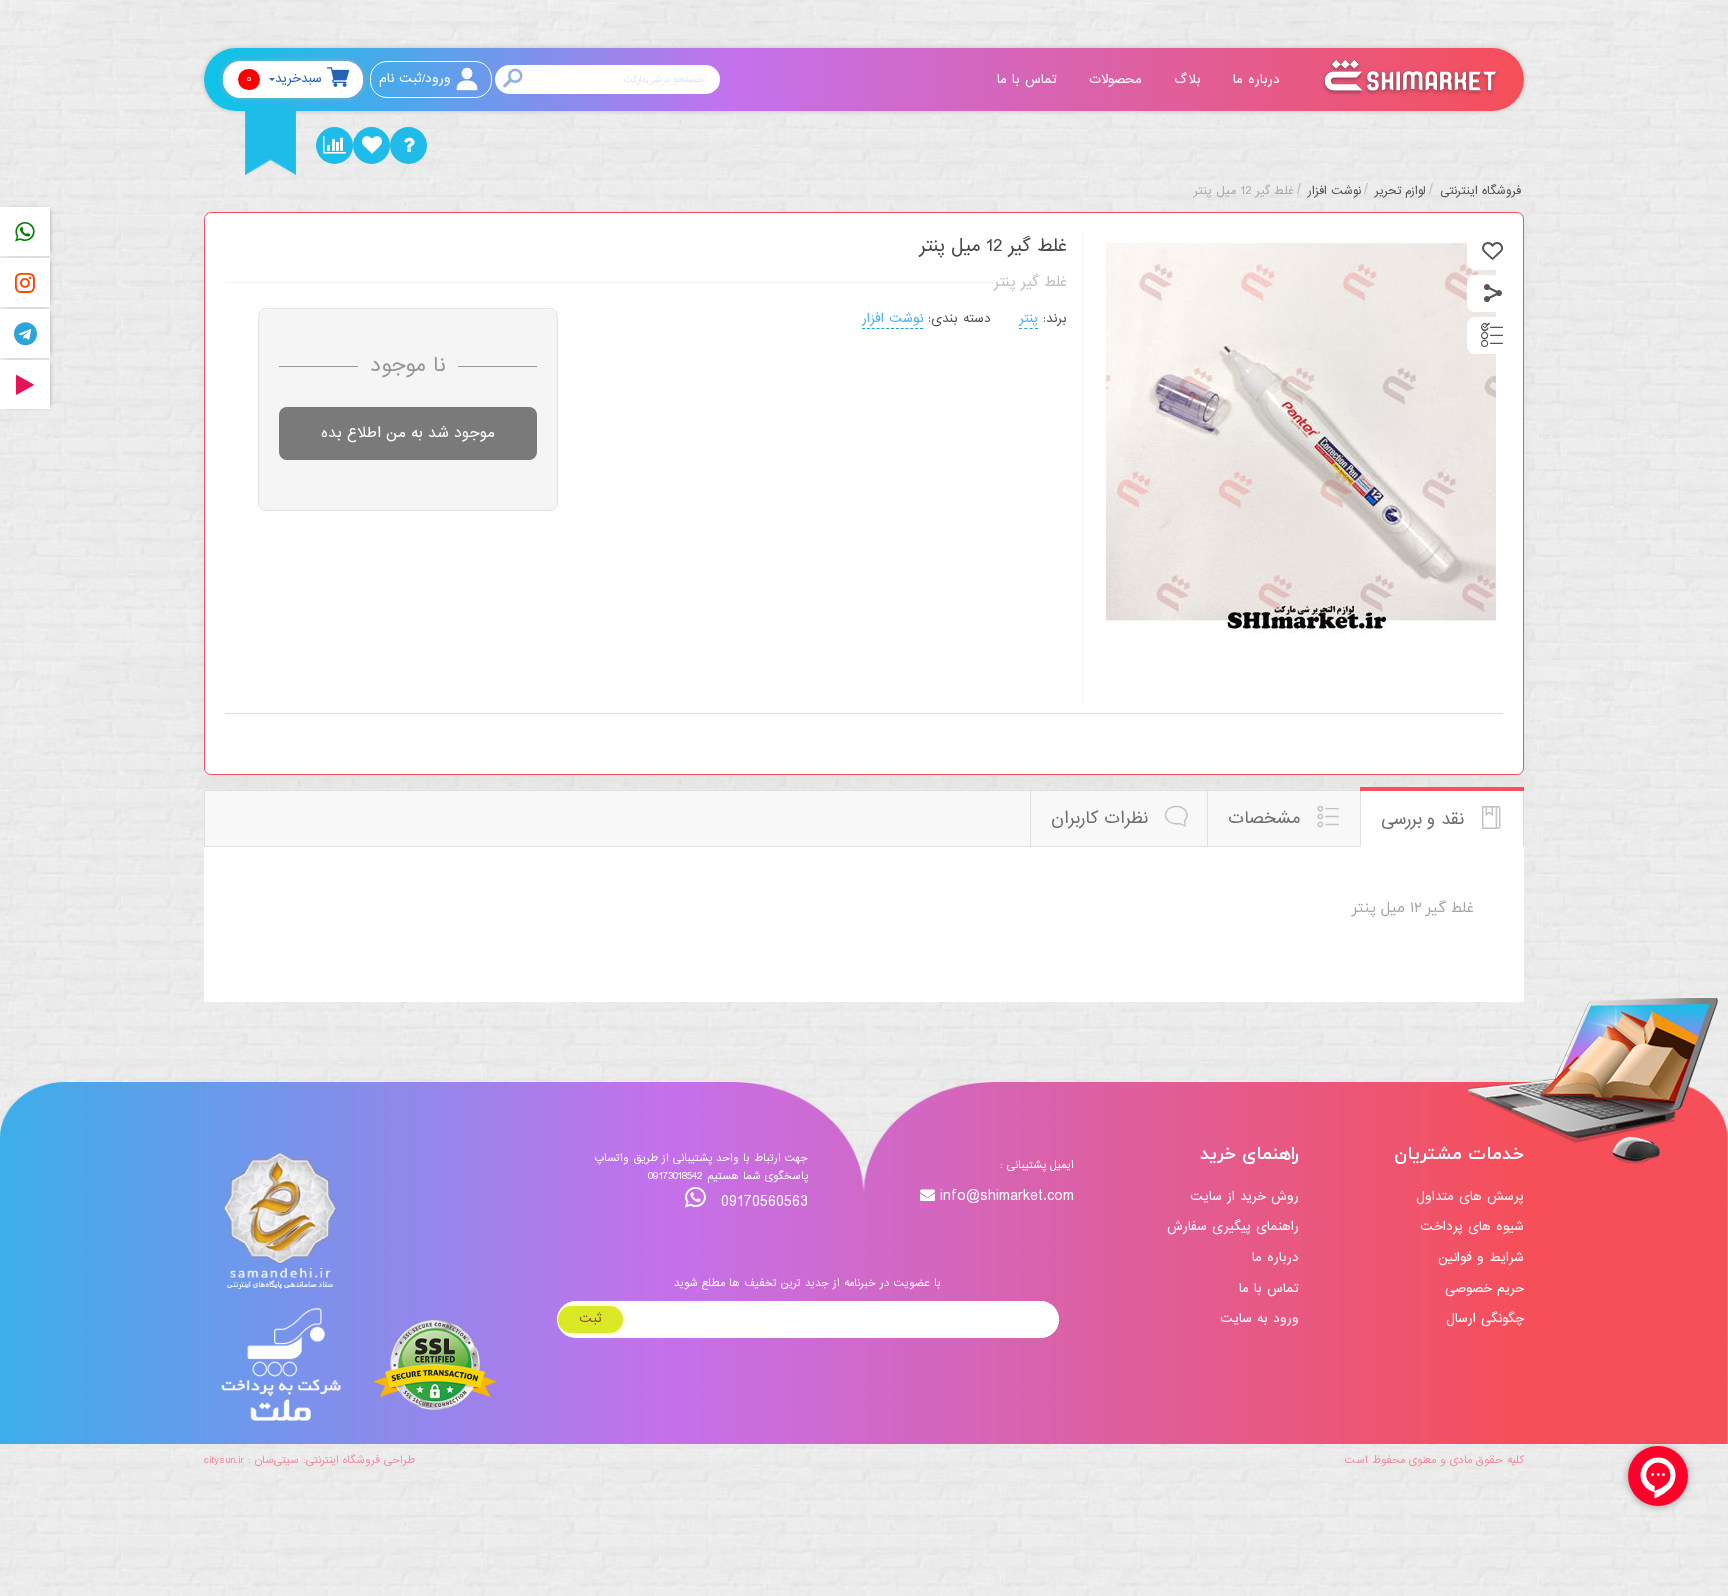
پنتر (1028, 318)
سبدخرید (284, 78)
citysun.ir (224, 1460)
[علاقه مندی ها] (371, 145)
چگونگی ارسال (1485, 1318)
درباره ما (1259, 79)
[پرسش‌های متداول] (408, 145)
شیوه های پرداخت (1472, 1226)
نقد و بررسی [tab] (1425, 819)
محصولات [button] (1118, 79)
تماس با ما (1029, 79)
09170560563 (762, 1201)
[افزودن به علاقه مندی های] (1492, 251)
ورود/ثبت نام (415, 78)
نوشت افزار (892, 318)
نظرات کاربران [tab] (1102, 818)
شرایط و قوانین (1481, 1257)
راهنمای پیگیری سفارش (1233, 1226)
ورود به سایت (1259, 1318)
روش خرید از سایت (1244, 1196)
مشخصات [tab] (1267, 818)
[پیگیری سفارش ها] (334, 145)
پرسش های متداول (1470, 1196)
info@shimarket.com (1007, 1196)
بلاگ (1190, 79)
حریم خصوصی (1484, 1288)
